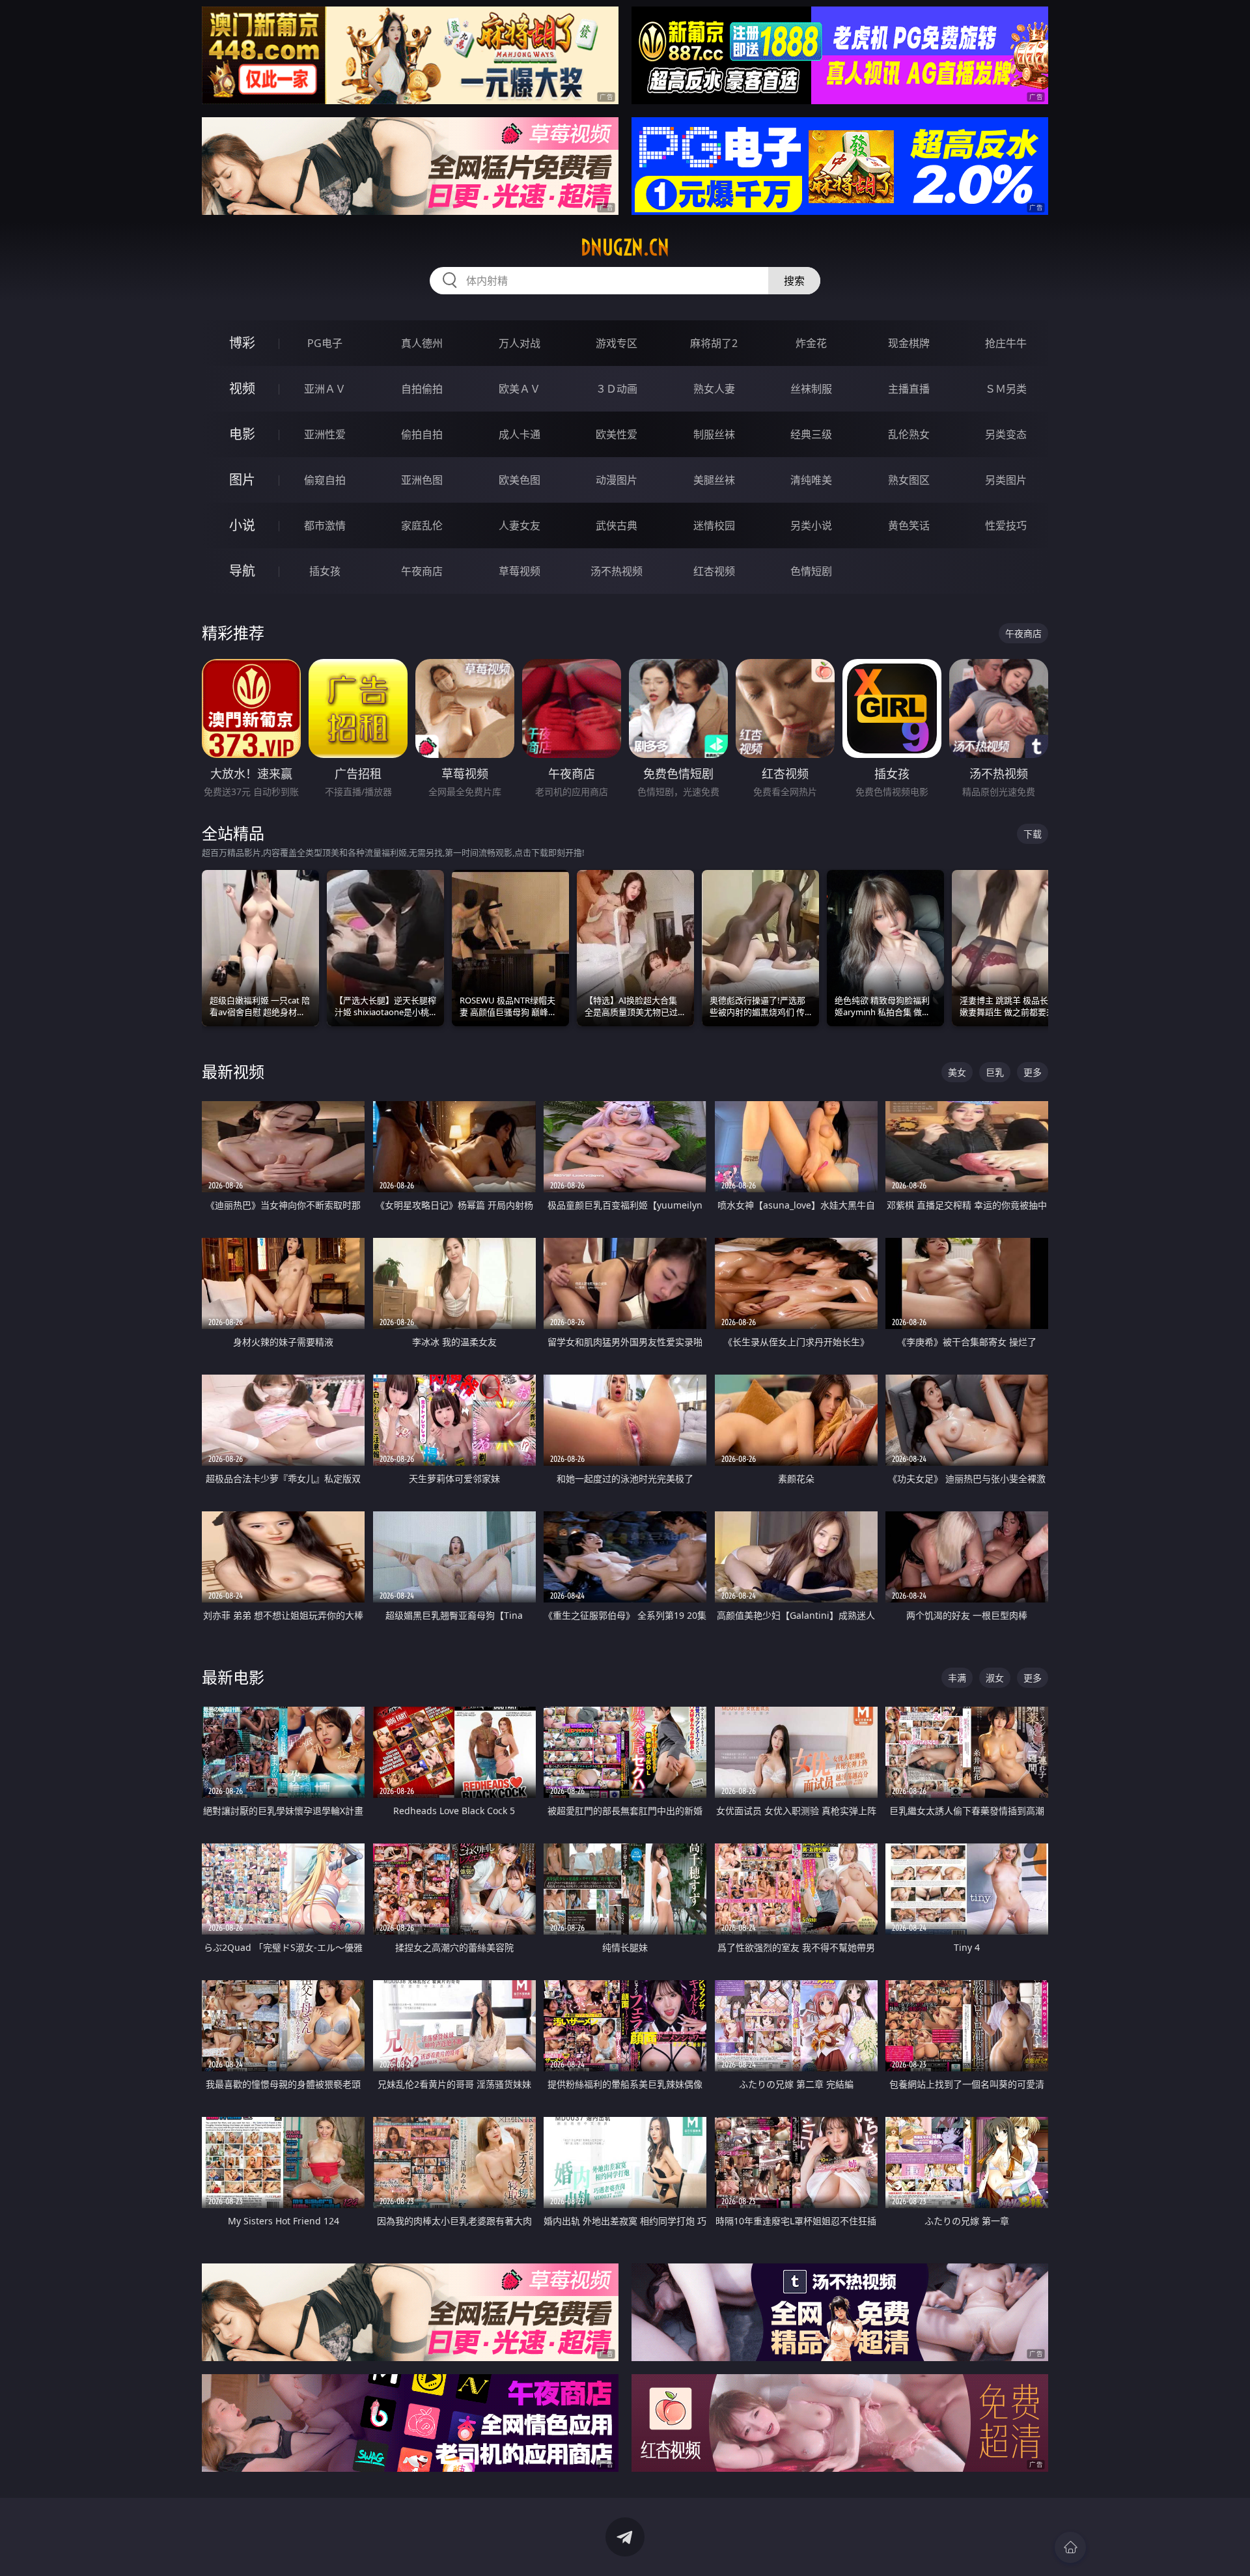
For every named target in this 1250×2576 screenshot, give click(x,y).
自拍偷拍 (422, 389)
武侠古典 (617, 525)
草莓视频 (520, 571)
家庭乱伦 (422, 525)
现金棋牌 (909, 343)
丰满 (957, 1678)
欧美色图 (520, 480)
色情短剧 (811, 571)
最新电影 (233, 1677)
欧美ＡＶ (520, 389)
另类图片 (1006, 480)
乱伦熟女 (909, 434)
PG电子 (325, 343)
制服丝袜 (714, 434)
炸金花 (811, 343)
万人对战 (520, 343)
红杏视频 (714, 571)
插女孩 (325, 571)
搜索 (794, 281)
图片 (242, 480)
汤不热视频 (617, 571)
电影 (242, 434)
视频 (242, 388)
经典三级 (811, 434)
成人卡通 (520, 434)
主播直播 (909, 389)
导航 (242, 571)
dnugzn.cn (625, 247)
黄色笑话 (909, 525)
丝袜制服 (811, 389)
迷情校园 (714, 525)
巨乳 (995, 1072)
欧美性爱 (617, 434)
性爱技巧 (1006, 525)
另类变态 (1006, 434)
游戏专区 (617, 343)
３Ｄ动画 (617, 389)
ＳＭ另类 (1006, 389)
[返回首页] (1070, 2547)
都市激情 (325, 525)
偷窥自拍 (325, 480)
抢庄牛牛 (1006, 343)
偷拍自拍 (422, 434)
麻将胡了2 (714, 343)
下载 (1033, 834)
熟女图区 (909, 480)
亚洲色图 (422, 480)
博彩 (242, 343)
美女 (957, 1072)
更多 (1033, 1072)
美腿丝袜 (714, 480)
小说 (242, 525)
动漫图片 (617, 480)
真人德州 (422, 343)
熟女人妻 (714, 389)
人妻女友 (520, 525)
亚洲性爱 (325, 434)
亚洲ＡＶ (325, 389)
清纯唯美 (811, 480)
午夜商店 (422, 571)
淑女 (995, 1678)
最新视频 (233, 1071)
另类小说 (811, 525)
